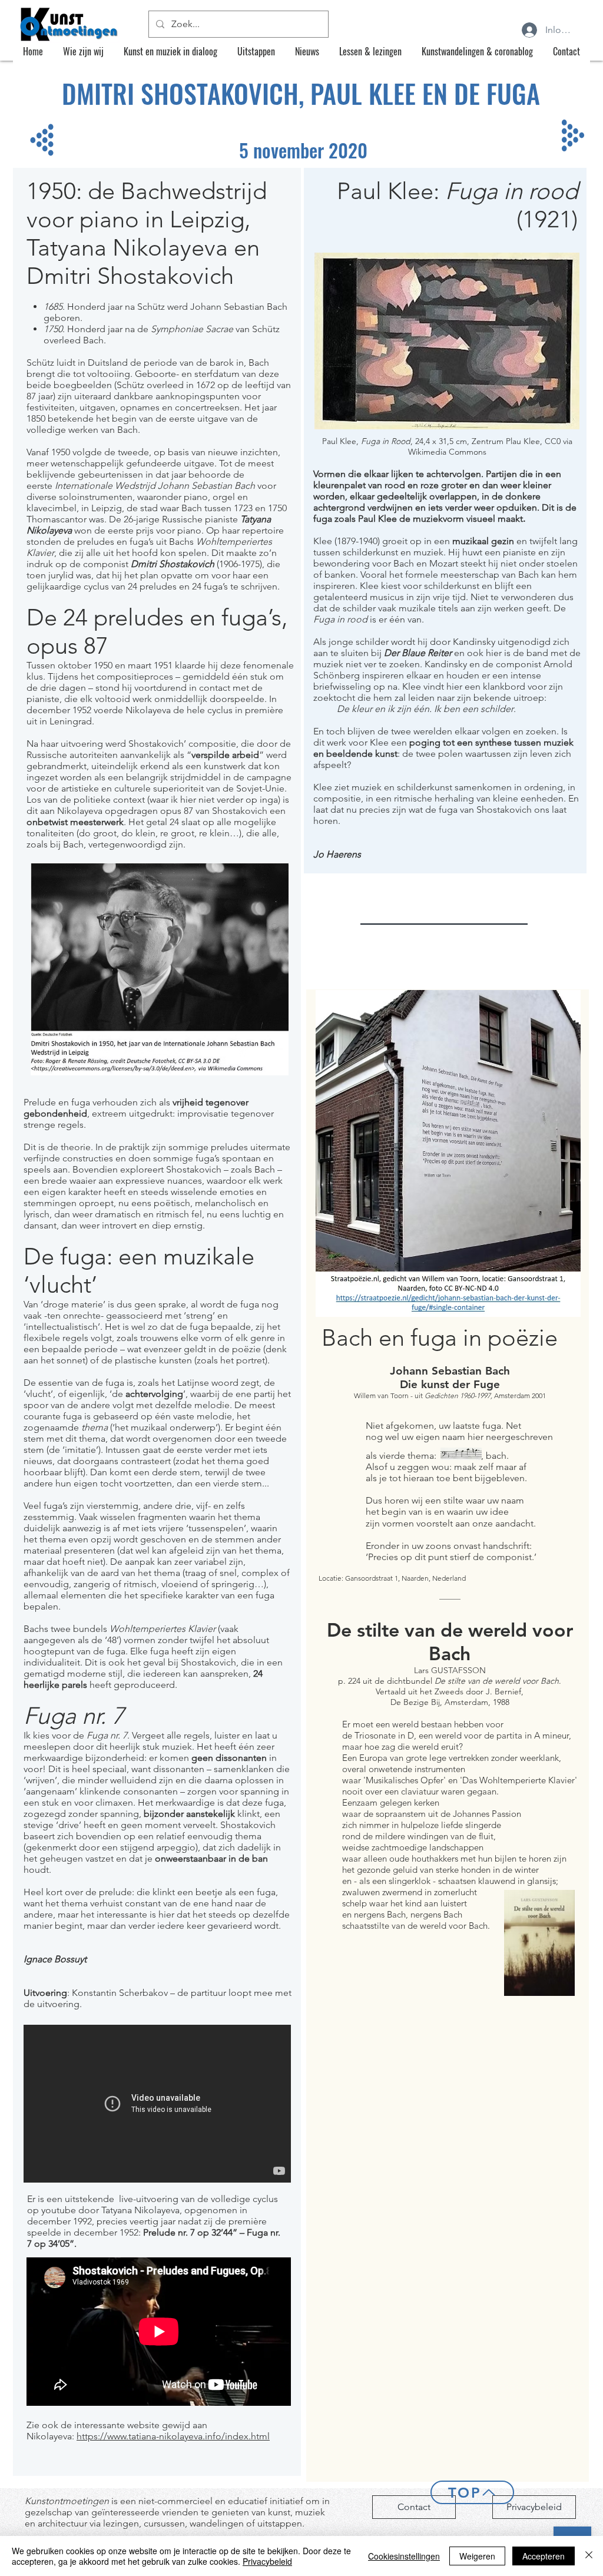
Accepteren (544, 2556)
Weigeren (477, 2556)
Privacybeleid (267, 2561)
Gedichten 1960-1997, (459, 1395)
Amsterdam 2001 (520, 1395)
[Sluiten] (589, 2556)
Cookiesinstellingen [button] (404, 2556)
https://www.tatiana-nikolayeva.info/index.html (173, 2436)
